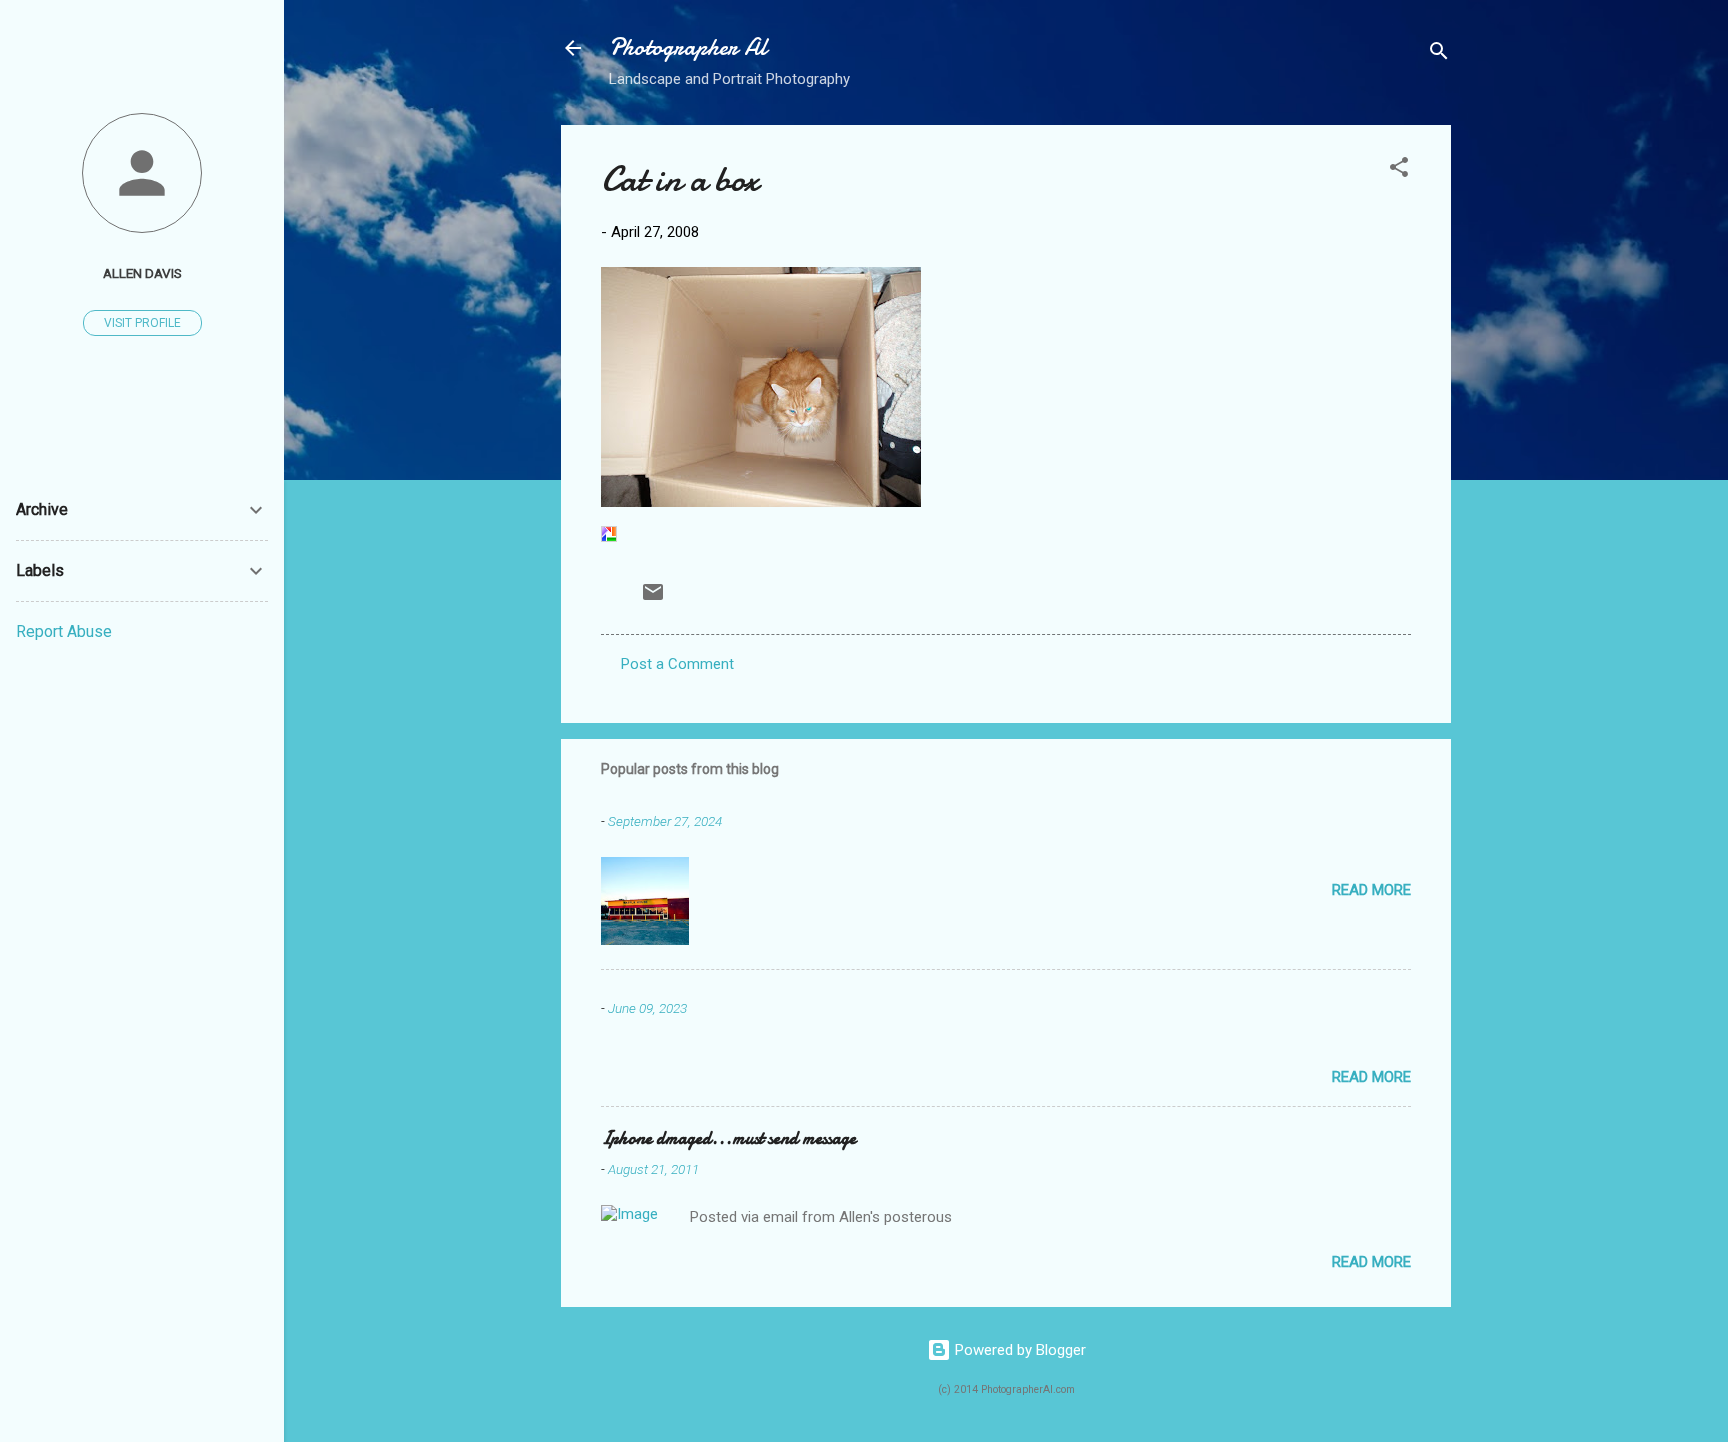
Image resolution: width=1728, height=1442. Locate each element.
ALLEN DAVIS (142, 273)
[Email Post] (653, 599)
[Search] (1439, 54)
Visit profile (142, 323)
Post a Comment (677, 664)
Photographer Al (688, 47)
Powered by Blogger (1018, 1350)
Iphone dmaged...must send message (728, 1138)
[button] (1399, 170)
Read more (1371, 890)
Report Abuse (64, 631)
